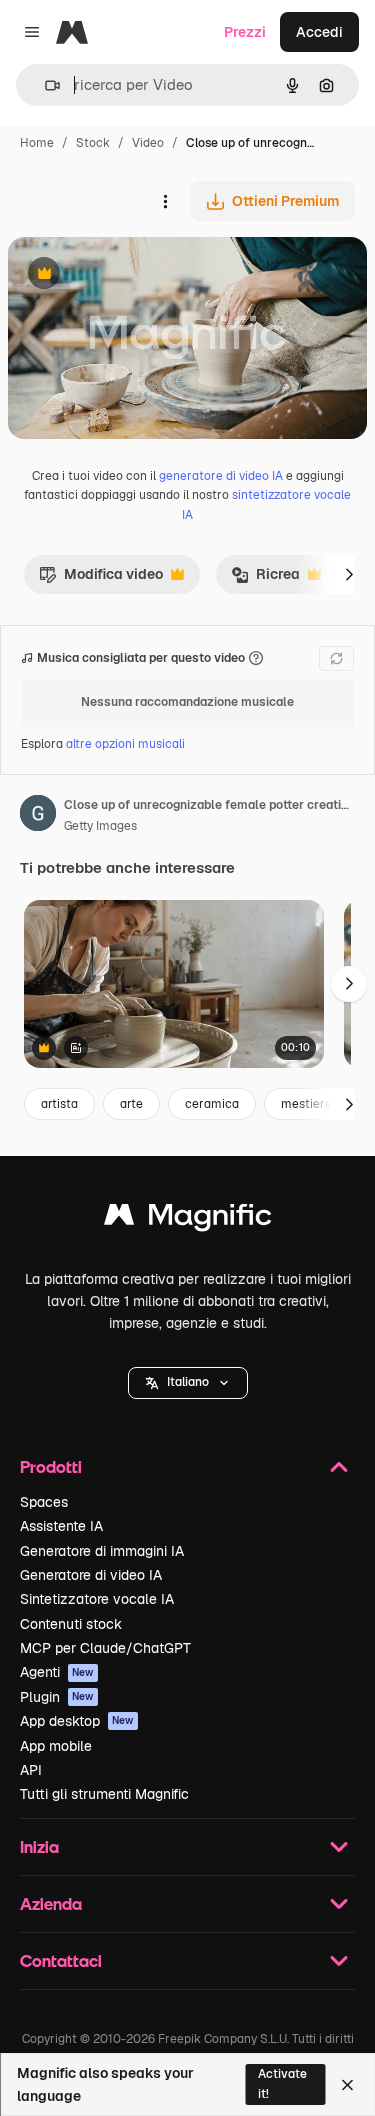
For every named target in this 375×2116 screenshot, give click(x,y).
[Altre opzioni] (165, 201)
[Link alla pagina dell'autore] (38, 816)
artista (59, 1104)
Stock (93, 143)
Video (148, 143)
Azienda (51, 1903)
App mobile (56, 1746)
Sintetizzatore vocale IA (97, 1599)
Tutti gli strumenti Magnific (104, 1794)
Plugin (57, 1697)
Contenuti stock (71, 1624)
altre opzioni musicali (125, 744)
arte (131, 1104)
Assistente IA (61, 1526)
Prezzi (245, 32)
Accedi (319, 32)
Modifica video (101, 579)
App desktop (77, 1721)
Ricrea (265, 579)
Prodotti (51, 1466)
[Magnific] (188, 1219)
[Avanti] (349, 574)
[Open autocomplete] (44, 85)
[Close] (347, 2085)
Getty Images (100, 826)
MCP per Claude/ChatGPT (105, 1648)
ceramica (212, 1104)
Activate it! (282, 2083)
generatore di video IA (221, 476)
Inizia (39, 1846)
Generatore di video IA (91, 1575)
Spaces (44, 1502)
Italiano (188, 1382)
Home (37, 143)
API (31, 1770)
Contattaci (61, 1960)
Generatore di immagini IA (102, 1551)
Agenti (57, 1672)
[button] (188, 1383)
